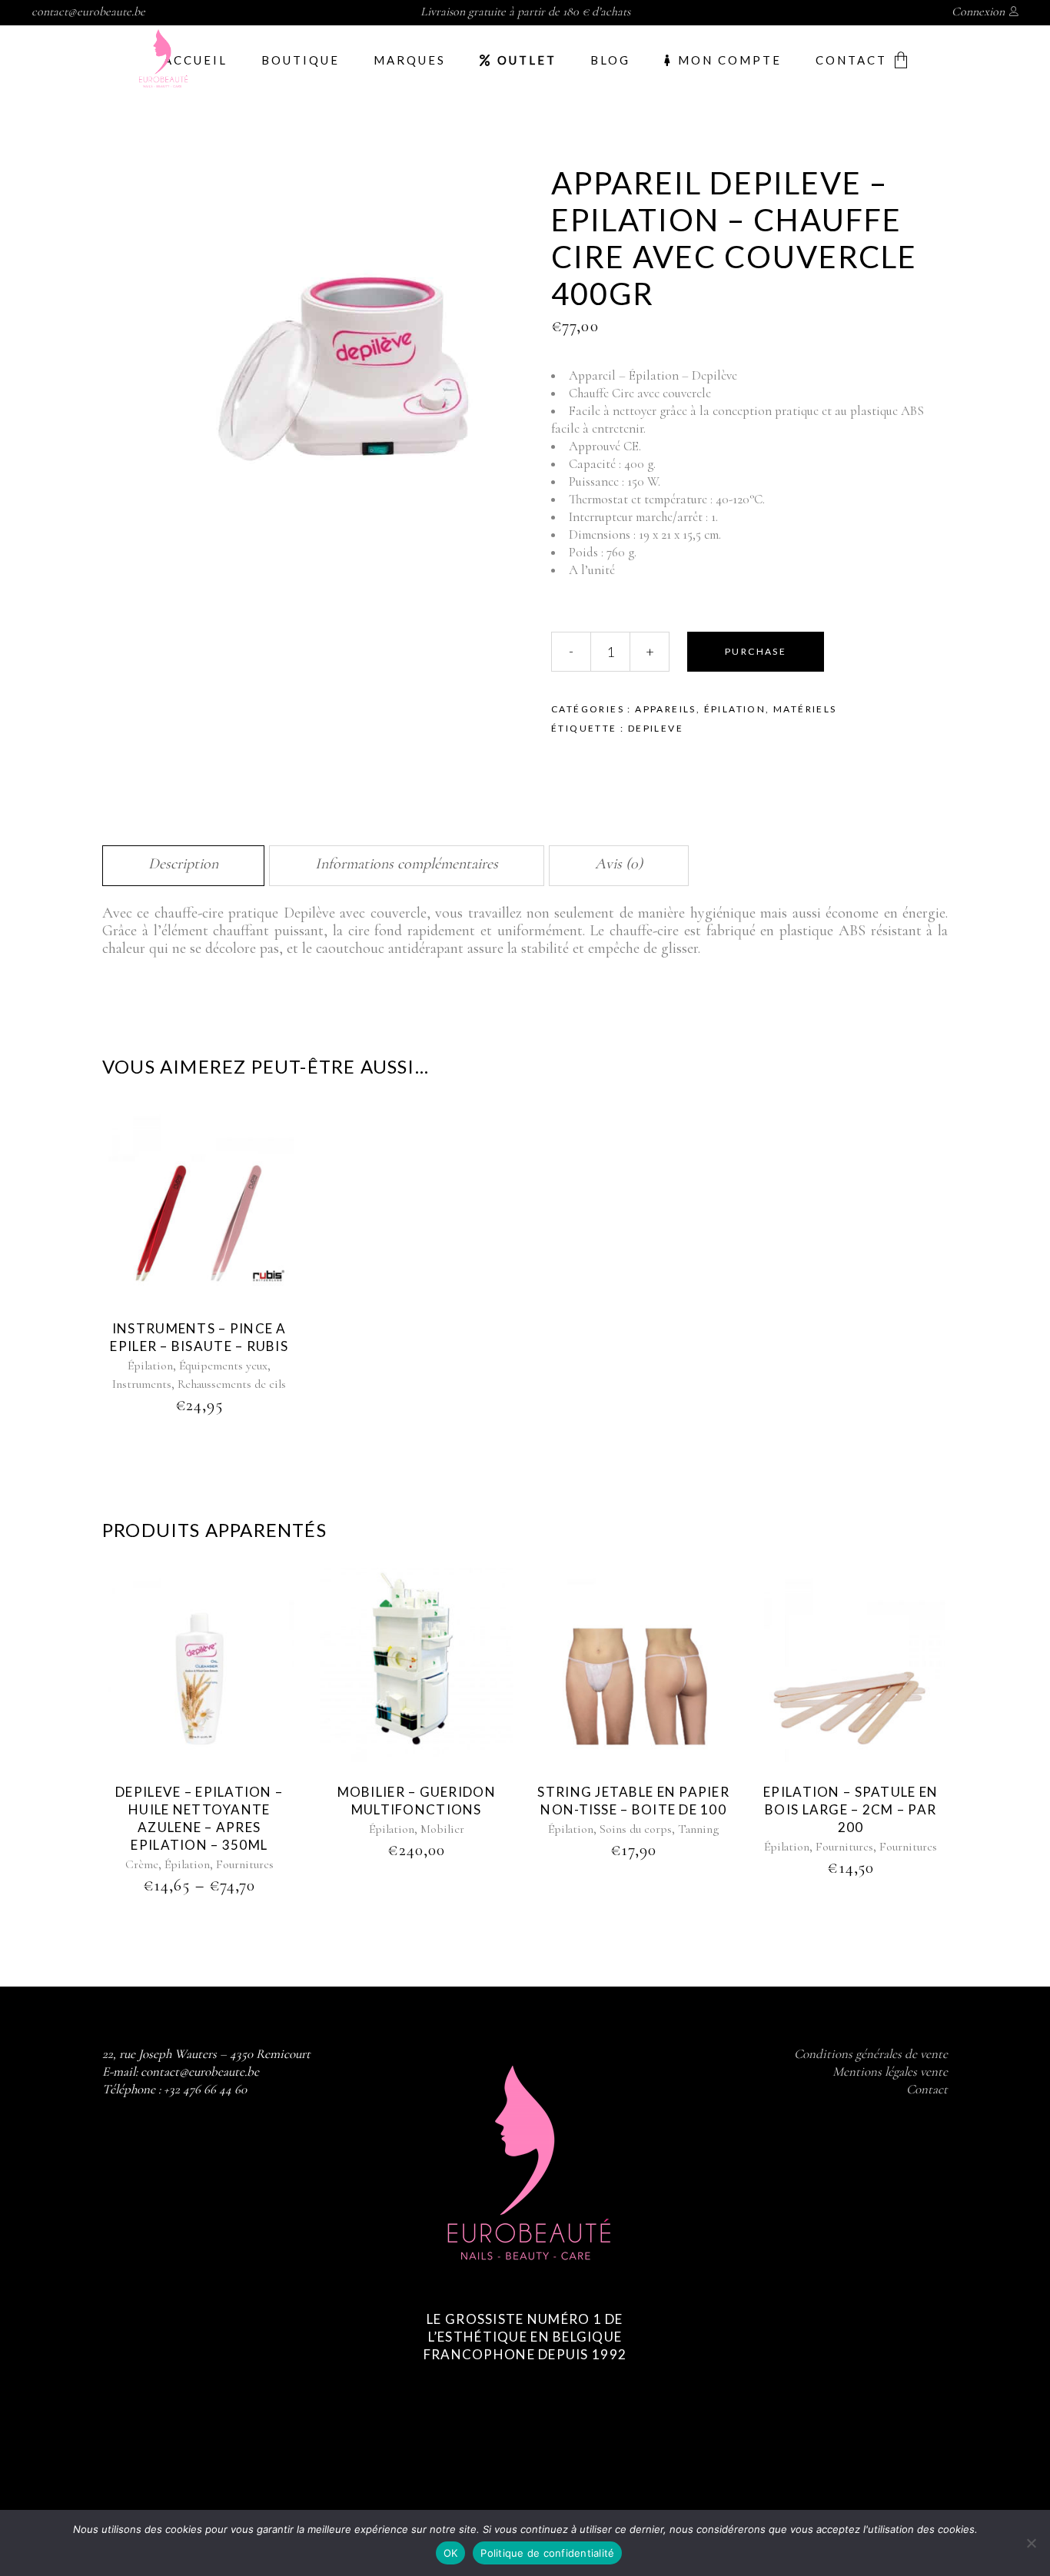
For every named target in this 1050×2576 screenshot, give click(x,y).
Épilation (735, 709)
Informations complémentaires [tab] (407, 864)
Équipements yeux (223, 1366)
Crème (142, 1864)
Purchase (756, 651)
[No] (1031, 2543)
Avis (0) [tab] (619, 864)
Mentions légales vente (890, 2071)
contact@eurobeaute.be (88, 12)
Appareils (666, 709)
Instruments (142, 1384)
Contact (927, 2089)
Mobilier (442, 1829)
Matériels (805, 709)
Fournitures (245, 1864)
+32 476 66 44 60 (205, 2089)
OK (451, 2553)
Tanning (698, 1829)
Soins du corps (636, 1829)
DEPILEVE (656, 728)
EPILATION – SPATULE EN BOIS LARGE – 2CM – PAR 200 (851, 1809)
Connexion (978, 12)
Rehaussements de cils (232, 1384)
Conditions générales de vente (871, 2054)
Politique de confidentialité (547, 2553)
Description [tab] (183, 864)
